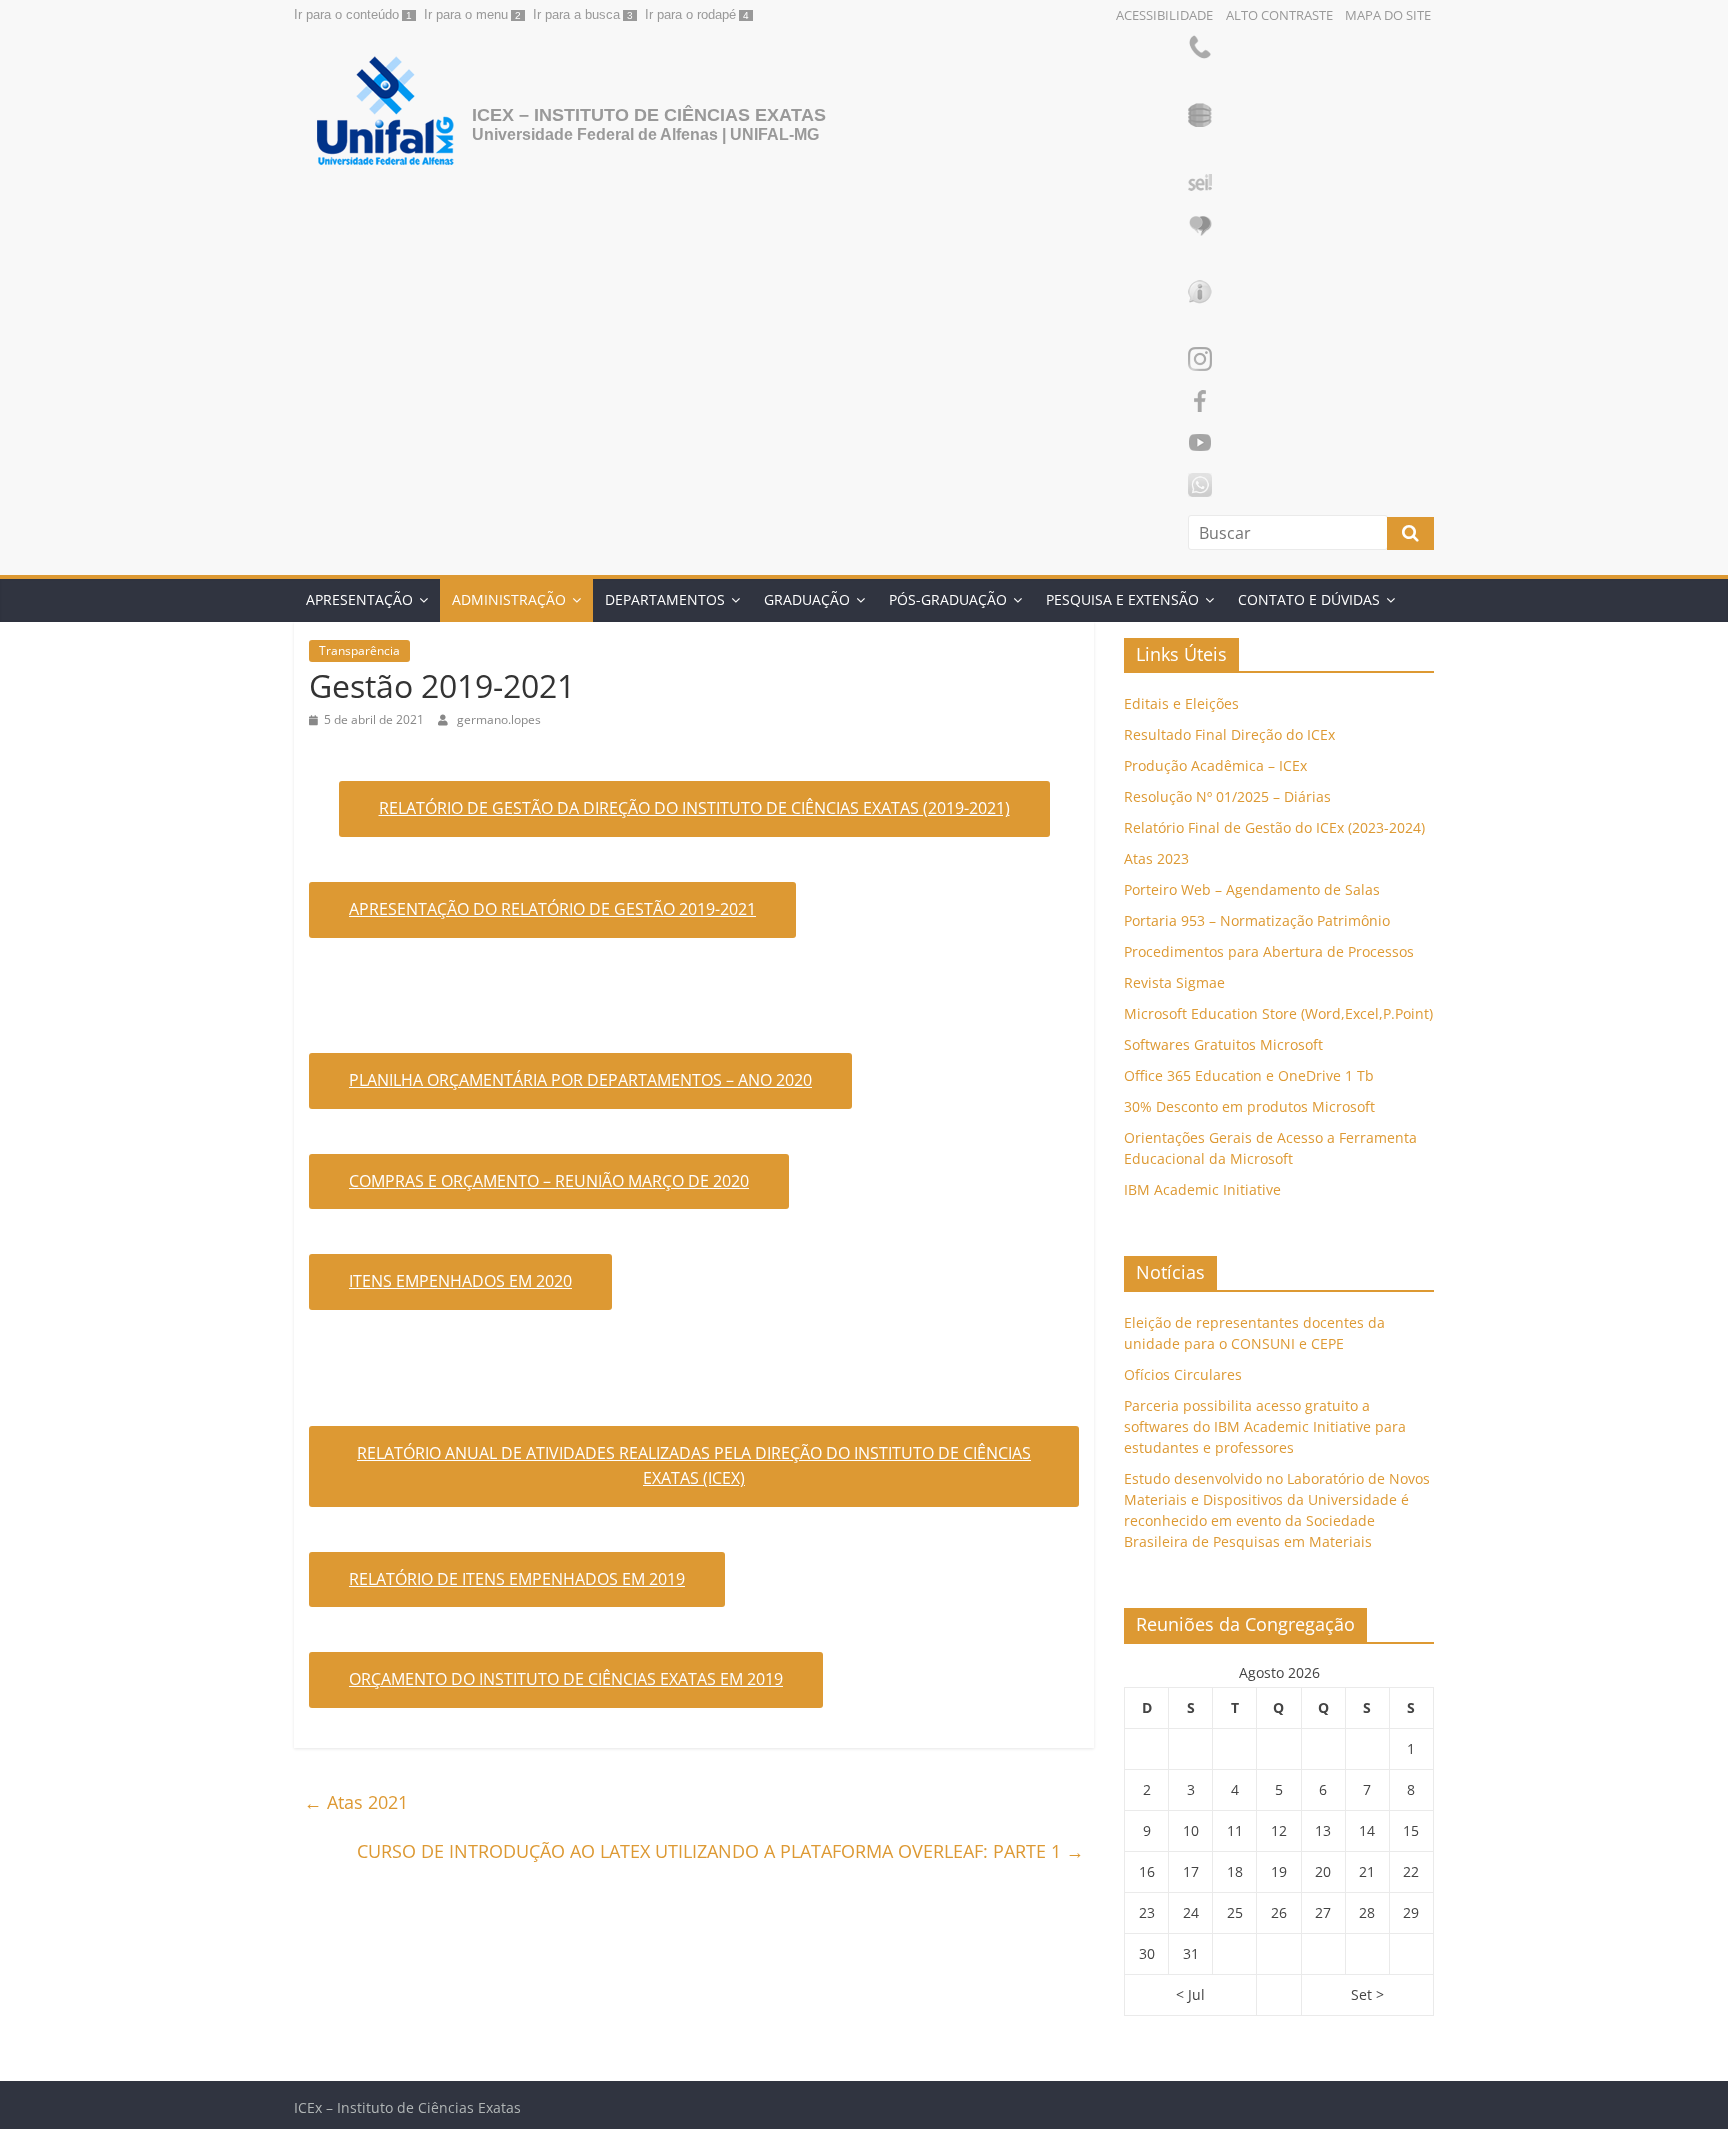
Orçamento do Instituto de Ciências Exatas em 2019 (566, 1679)
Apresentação (359, 599)
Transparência (359, 650)
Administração (509, 599)
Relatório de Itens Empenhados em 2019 (517, 1579)
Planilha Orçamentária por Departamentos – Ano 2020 (580, 1080)
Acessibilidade (1164, 15)
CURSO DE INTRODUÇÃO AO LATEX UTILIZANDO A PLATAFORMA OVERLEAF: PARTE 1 (720, 1851)
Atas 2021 (356, 1802)
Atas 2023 (1156, 858)
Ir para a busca (576, 14)
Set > (1367, 1994)
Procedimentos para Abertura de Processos (1269, 951)
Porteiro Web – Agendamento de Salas (1252, 889)
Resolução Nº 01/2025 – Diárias (1227, 796)
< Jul (1190, 1994)
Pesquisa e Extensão (1122, 599)
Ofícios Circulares (1183, 1374)
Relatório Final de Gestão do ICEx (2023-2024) (1274, 827)
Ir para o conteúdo (346, 14)
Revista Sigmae (1174, 982)
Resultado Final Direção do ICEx (1229, 734)
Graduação (807, 599)
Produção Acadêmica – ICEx (1215, 765)
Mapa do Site (1388, 15)
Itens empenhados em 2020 (460, 1281)
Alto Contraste (1279, 15)
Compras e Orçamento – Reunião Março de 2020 (549, 1181)
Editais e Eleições (1181, 703)
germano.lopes (499, 719)
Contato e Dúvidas (1309, 599)
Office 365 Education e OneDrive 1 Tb (1249, 1075)
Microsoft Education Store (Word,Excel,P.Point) (1278, 1013)
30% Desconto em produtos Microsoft (1249, 1106)
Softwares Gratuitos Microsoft (1223, 1044)
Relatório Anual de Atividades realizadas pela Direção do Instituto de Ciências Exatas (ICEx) (694, 1466)
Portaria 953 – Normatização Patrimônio (1257, 920)
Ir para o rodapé (690, 14)
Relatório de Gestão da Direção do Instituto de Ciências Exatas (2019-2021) (694, 808)
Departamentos (665, 599)
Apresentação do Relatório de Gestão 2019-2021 (552, 909)
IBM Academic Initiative (1202, 1189)
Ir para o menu (466, 14)
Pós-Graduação (948, 599)
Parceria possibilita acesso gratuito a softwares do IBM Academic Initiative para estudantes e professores (1265, 1426)
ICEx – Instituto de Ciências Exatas (649, 115)
